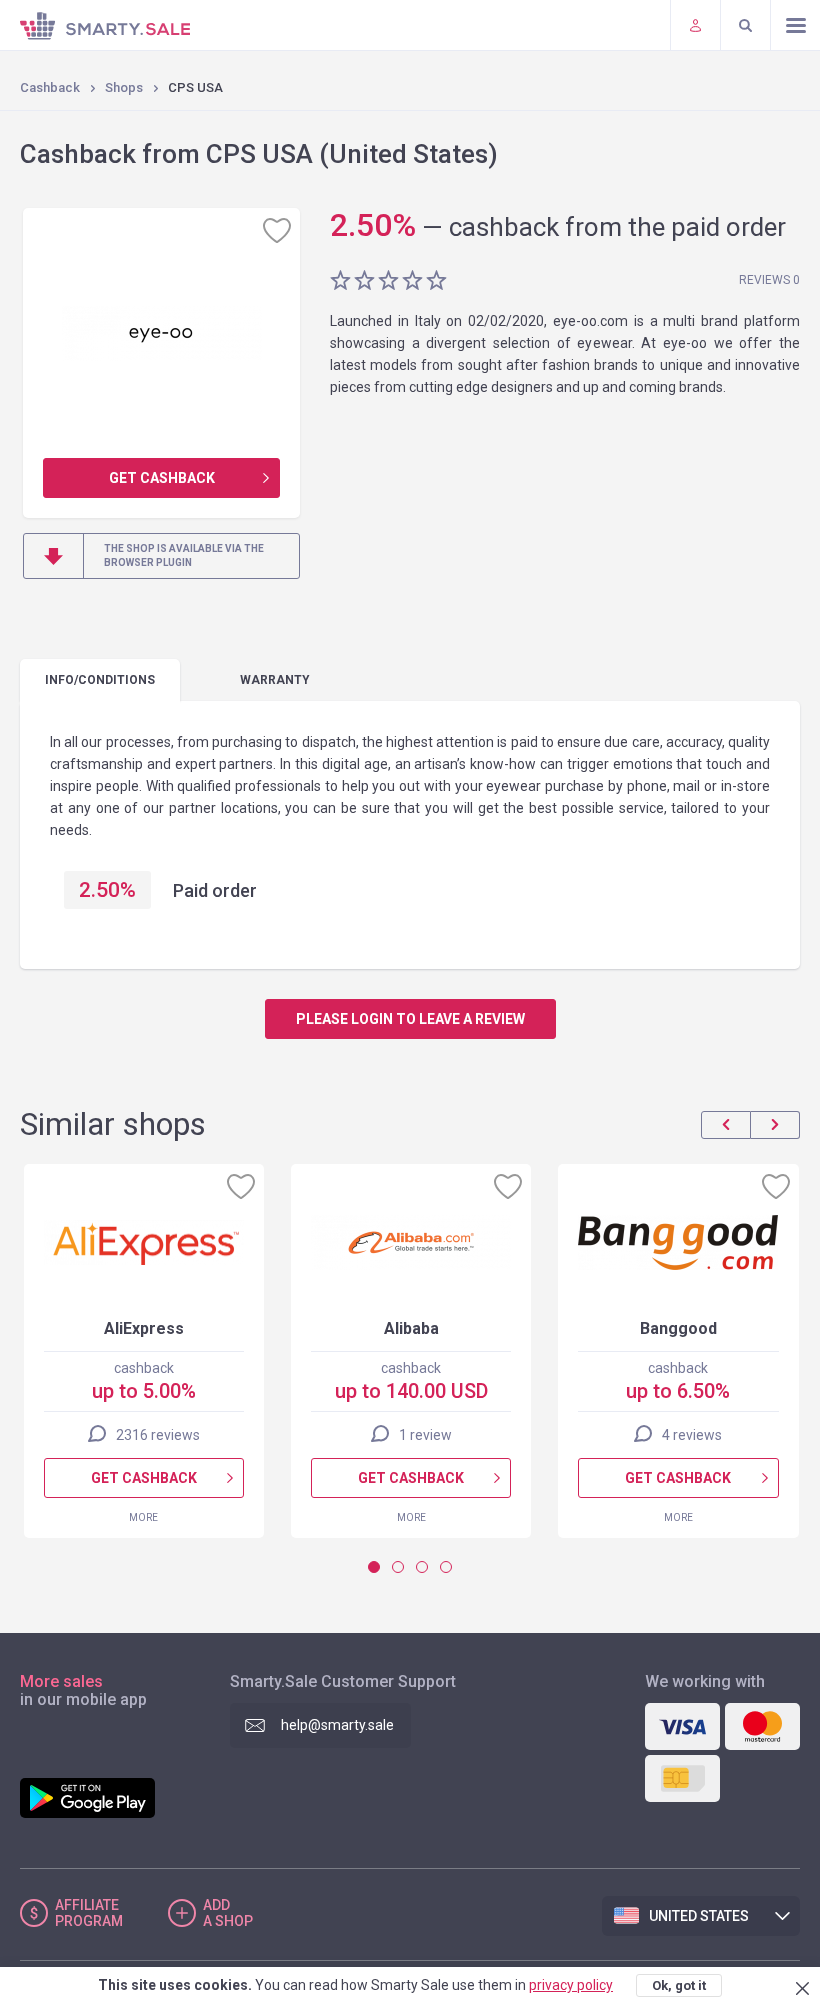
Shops (124, 87)
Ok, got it (679, 1985)
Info (100, 680)
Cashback (50, 87)
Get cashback (162, 478)
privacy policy (571, 1985)
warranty (275, 680)
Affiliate (89, 1913)
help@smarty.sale (337, 1725)
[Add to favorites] (277, 230)
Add (228, 1913)
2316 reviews (158, 1435)
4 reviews (692, 1435)
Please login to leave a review (410, 1019)
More (143, 1517)
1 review (425, 1435)
